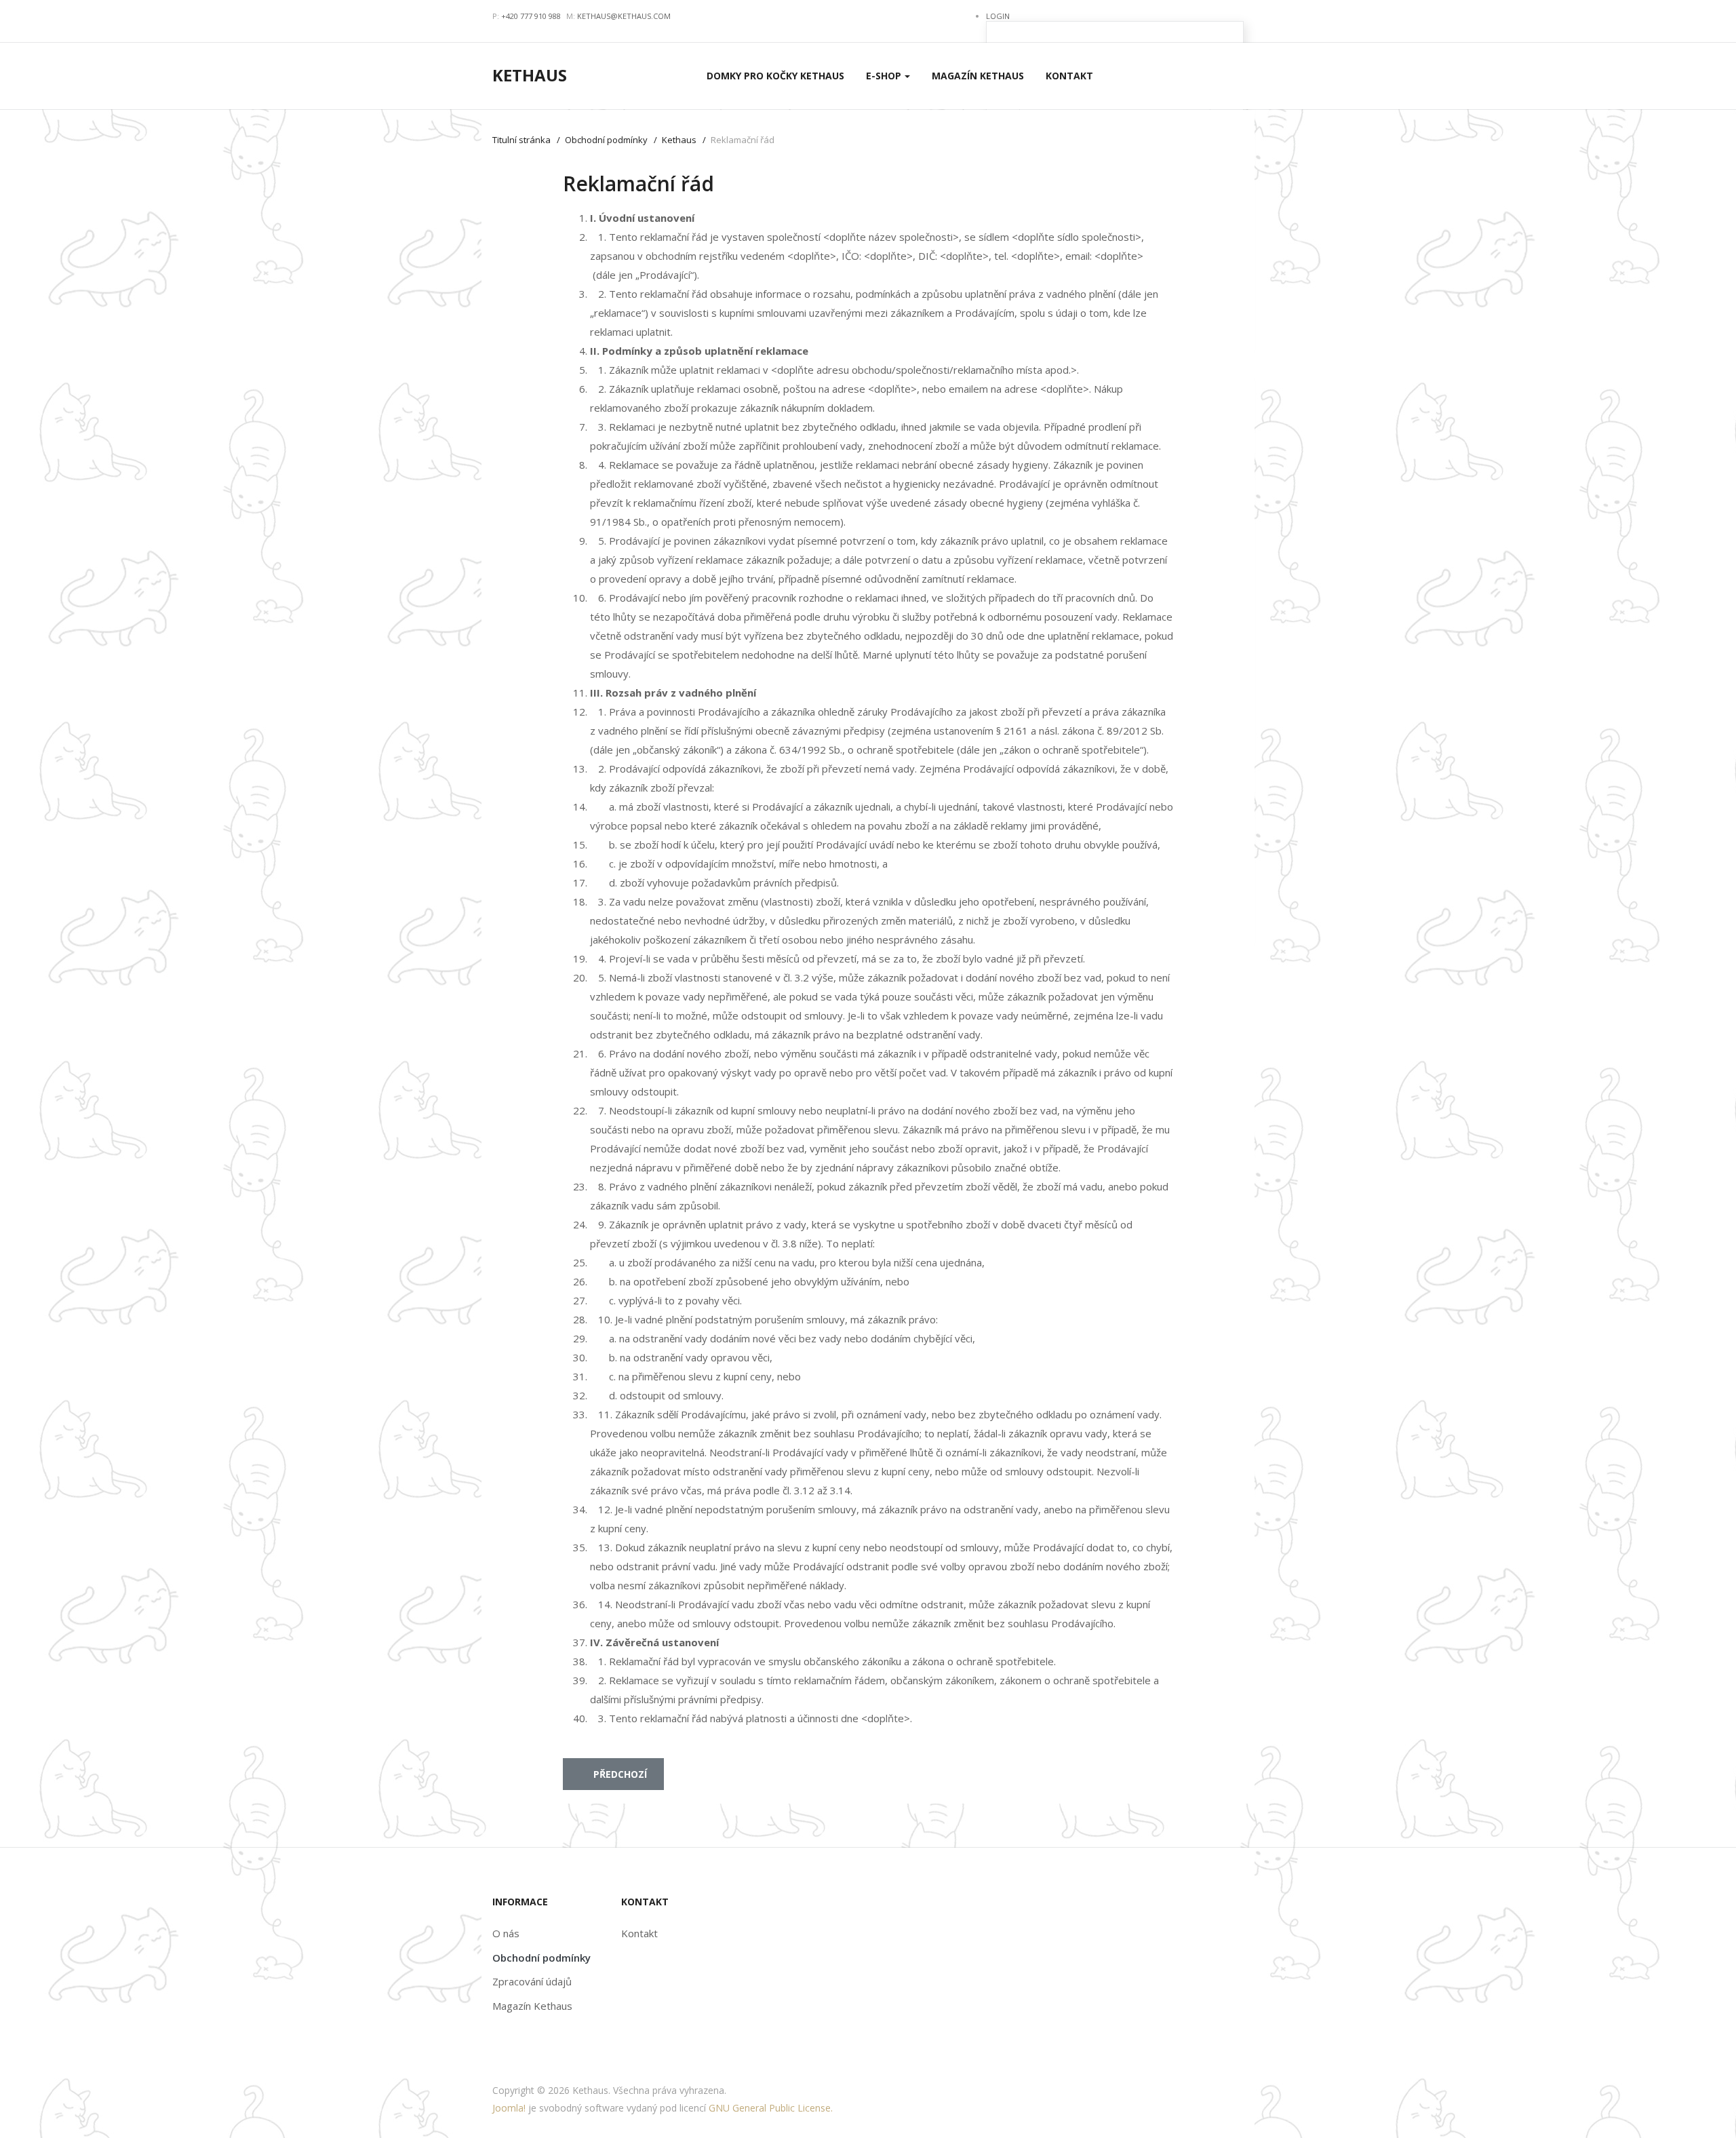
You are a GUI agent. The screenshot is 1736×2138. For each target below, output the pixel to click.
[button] (888, 76)
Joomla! (509, 2108)
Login (998, 16)
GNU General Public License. (771, 2108)
